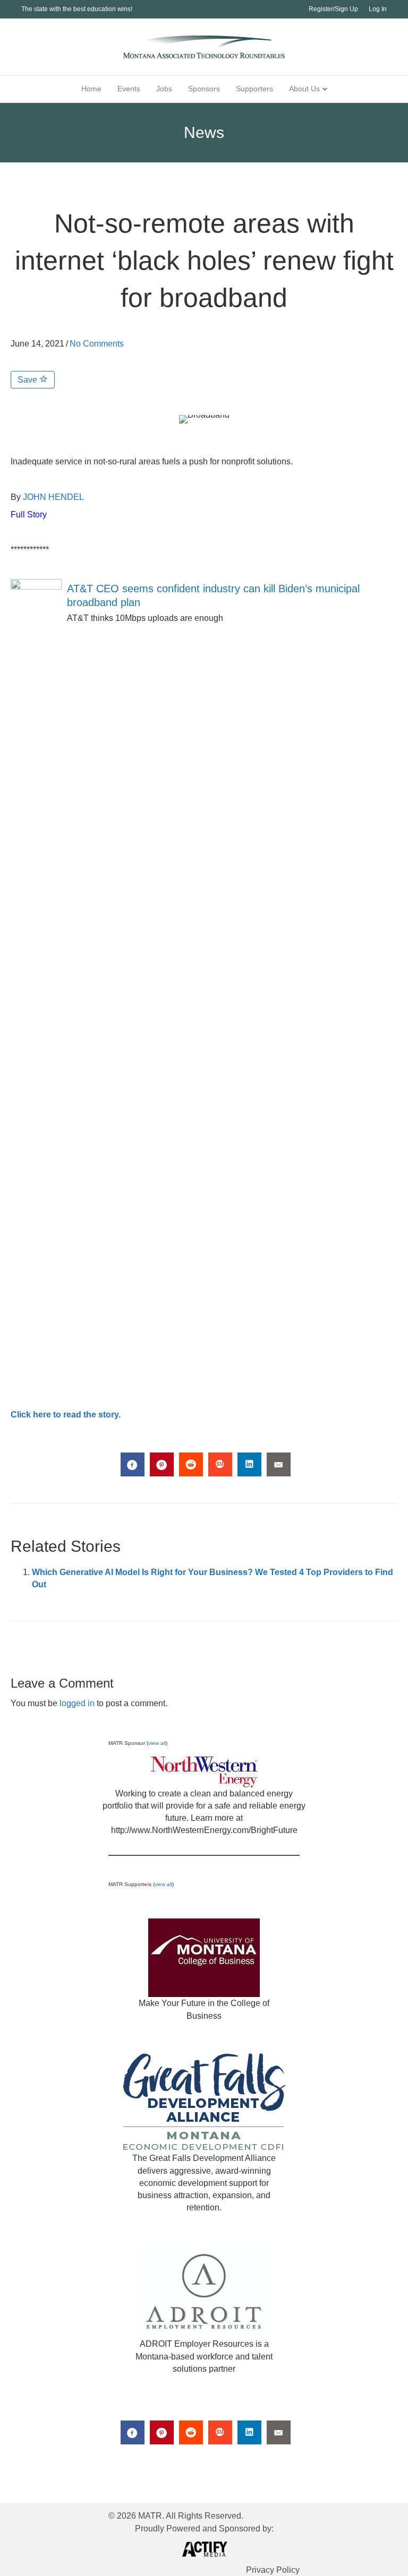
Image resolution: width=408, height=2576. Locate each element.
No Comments (97, 344)
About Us (304, 89)
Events (129, 89)
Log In (378, 9)
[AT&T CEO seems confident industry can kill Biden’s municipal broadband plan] (36, 976)
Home (91, 89)
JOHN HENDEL (53, 497)
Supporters (254, 89)
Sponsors (204, 89)
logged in (77, 1703)
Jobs (164, 89)
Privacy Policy (273, 2570)
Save (28, 380)
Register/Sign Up (333, 9)
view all (157, 1743)
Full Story (29, 515)
